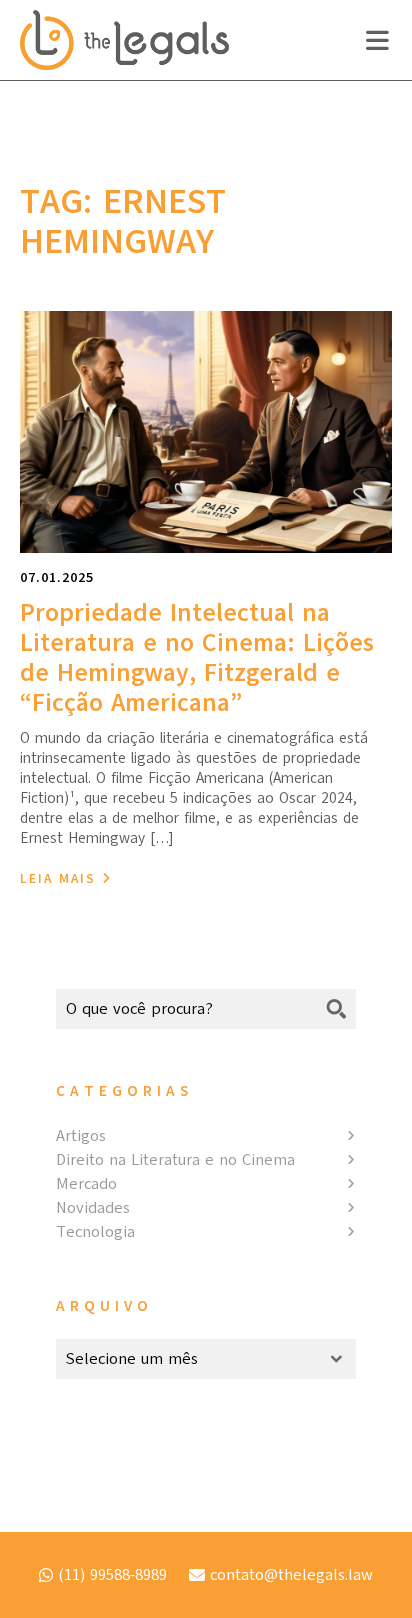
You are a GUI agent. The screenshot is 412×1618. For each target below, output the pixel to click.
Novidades (93, 1208)
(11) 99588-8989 (112, 1575)
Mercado (86, 1184)
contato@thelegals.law (291, 1575)
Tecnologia (95, 1232)
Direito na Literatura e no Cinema (175, 1160)
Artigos (81, 1136)
